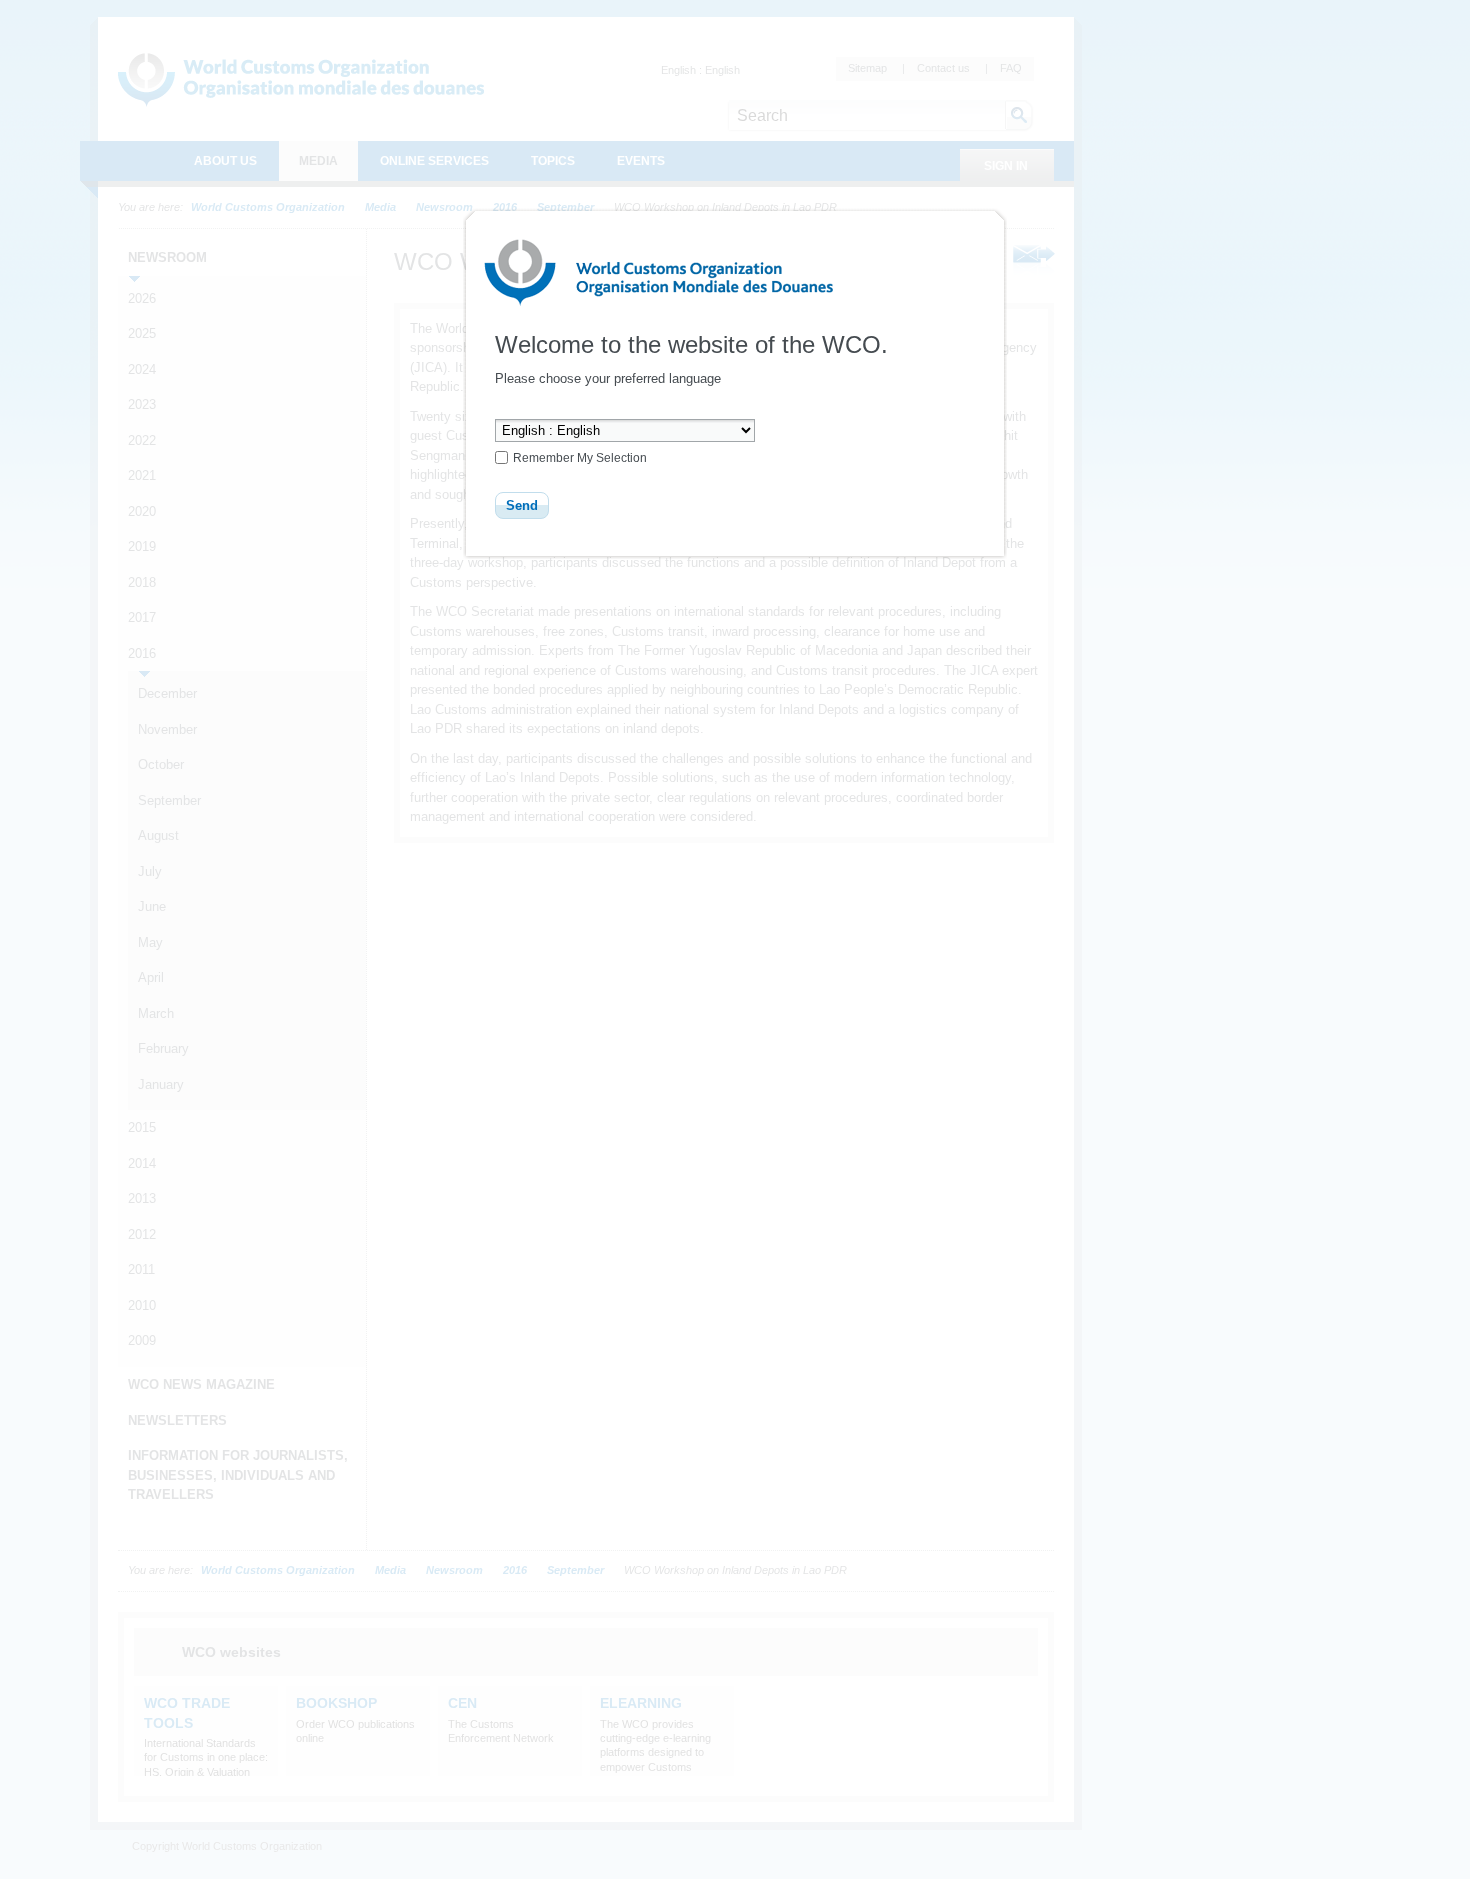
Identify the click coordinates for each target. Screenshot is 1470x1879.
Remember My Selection (580, 458)
